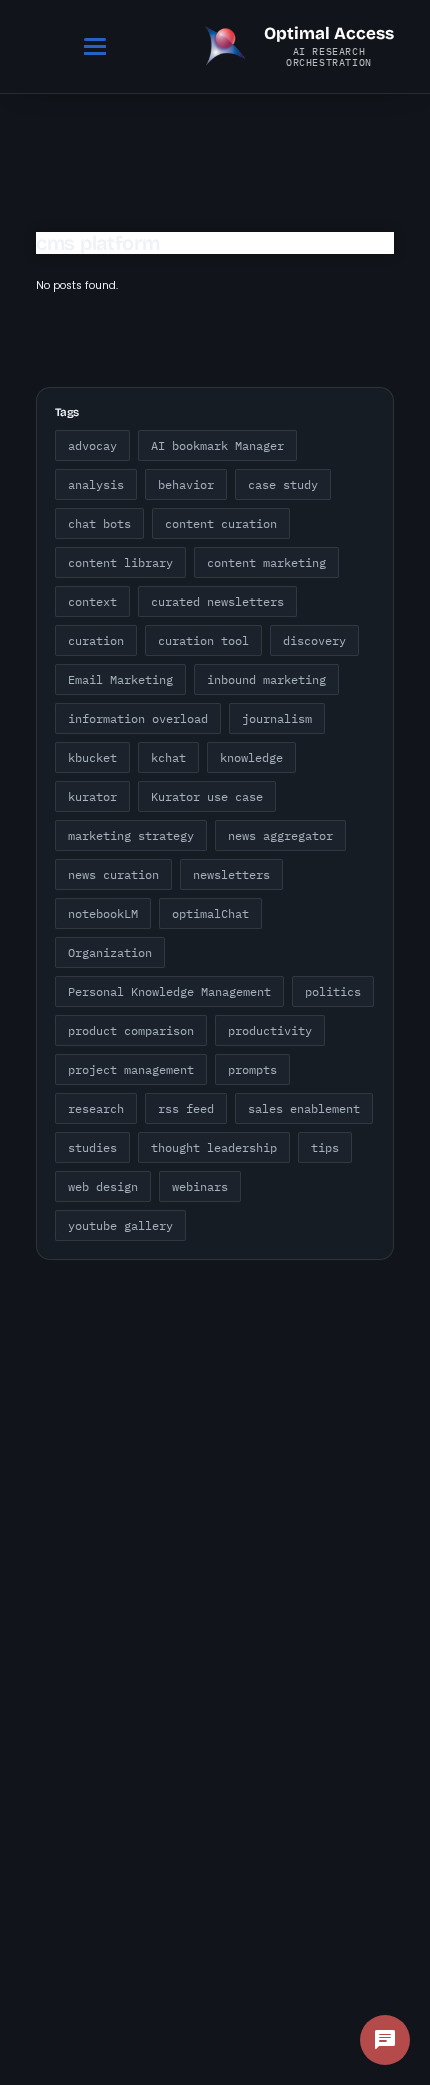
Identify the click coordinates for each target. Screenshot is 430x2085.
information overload (138, 718)
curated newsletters (217, 601)
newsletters (231, 874)
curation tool (203, 640)
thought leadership (214, 1147)
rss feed (186, 1108)
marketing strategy (131, 835)
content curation (221, 523)
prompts (252, 1069)
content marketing (266, 562)
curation (96, 640)
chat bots (99, 523)
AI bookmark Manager (217, 445)
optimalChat (210, 913)
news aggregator (280, 835)
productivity (270, 1030)
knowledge (251, 757)
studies (92, 1147)
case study (283, 484)
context (92, 601)
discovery (314, 640)
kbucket (92, 757)
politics (333, 991)
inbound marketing (266, 679)
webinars (200, 1186)
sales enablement (304, 1108)
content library (120, 562)
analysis (96, 484)
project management (131, 1069)
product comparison (131, 1030)
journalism (277, 718)
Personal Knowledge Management (169, 991)
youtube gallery (120, 1225)
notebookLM (103, 913)
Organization (110, 952)
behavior (186, 484)
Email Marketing (120, 679)
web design (103, 1186)
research (96, 1108)
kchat (168, 757)
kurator (92, 796)
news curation (113, 874)
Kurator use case (207, 796)
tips (325, 1147)
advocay (92, 445)
